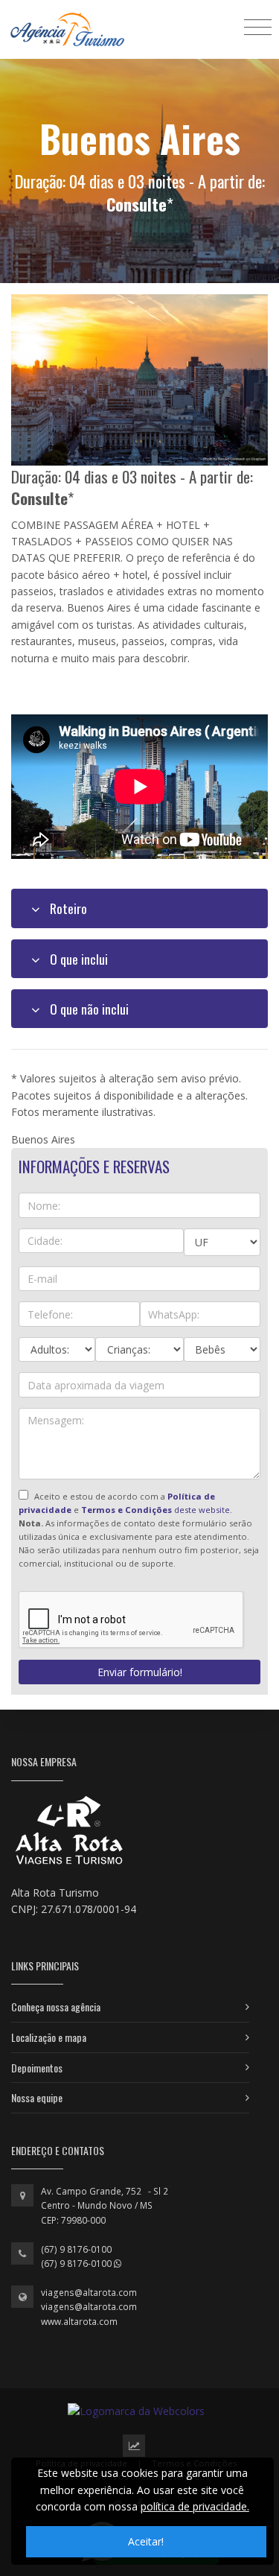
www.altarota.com (79, 2322)
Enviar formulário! (140, 1672)
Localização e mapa (49, 2037)
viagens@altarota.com (89, 2293)
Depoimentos (37, 2068)
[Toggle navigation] (258, 26)
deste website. (157, 1510)
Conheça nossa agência (56, 2006)
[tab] (139, 908)
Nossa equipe (37, 2097)
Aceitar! (146, 2541)
